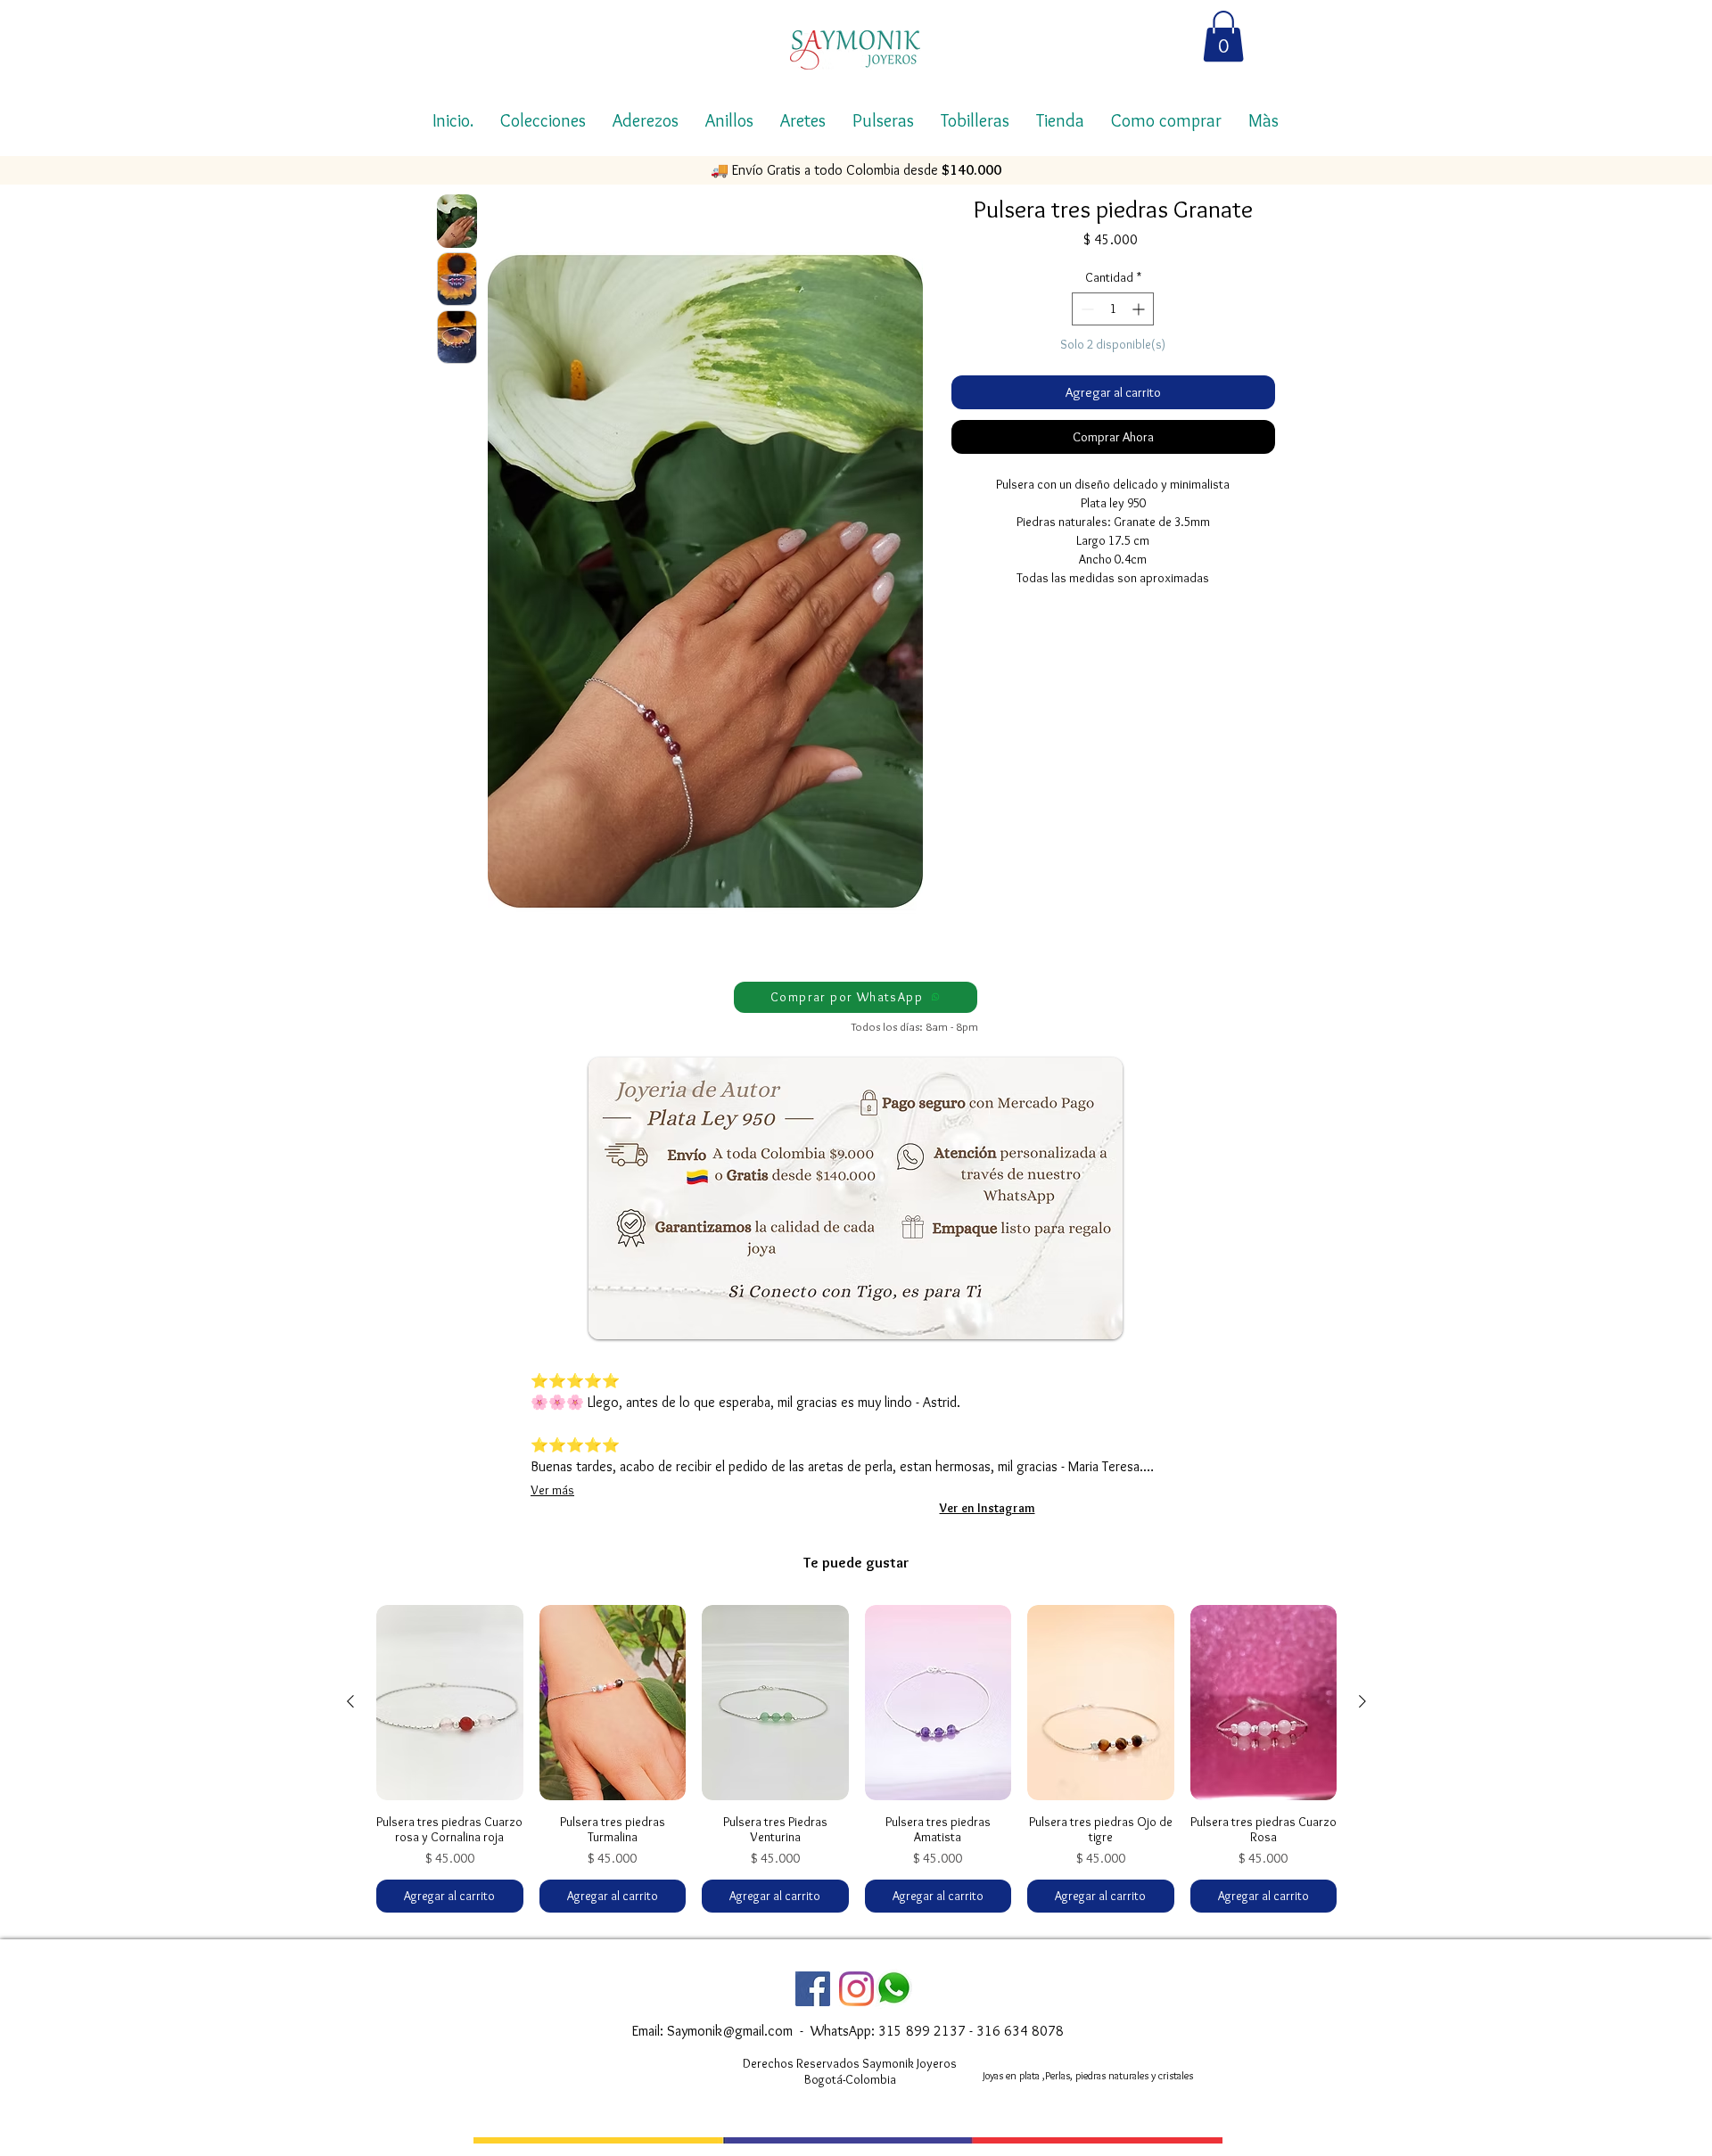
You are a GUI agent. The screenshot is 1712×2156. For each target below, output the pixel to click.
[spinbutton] (1113, 309)
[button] (1223, 36)
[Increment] (1140, 309)
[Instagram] (856, 1989)
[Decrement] (1086, 309)
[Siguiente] (1362, 1701)
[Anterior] (350, 1701)
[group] (856, 1759)
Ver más (552, 1490)
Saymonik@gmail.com (730, 2031)
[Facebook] (813, 1989)
